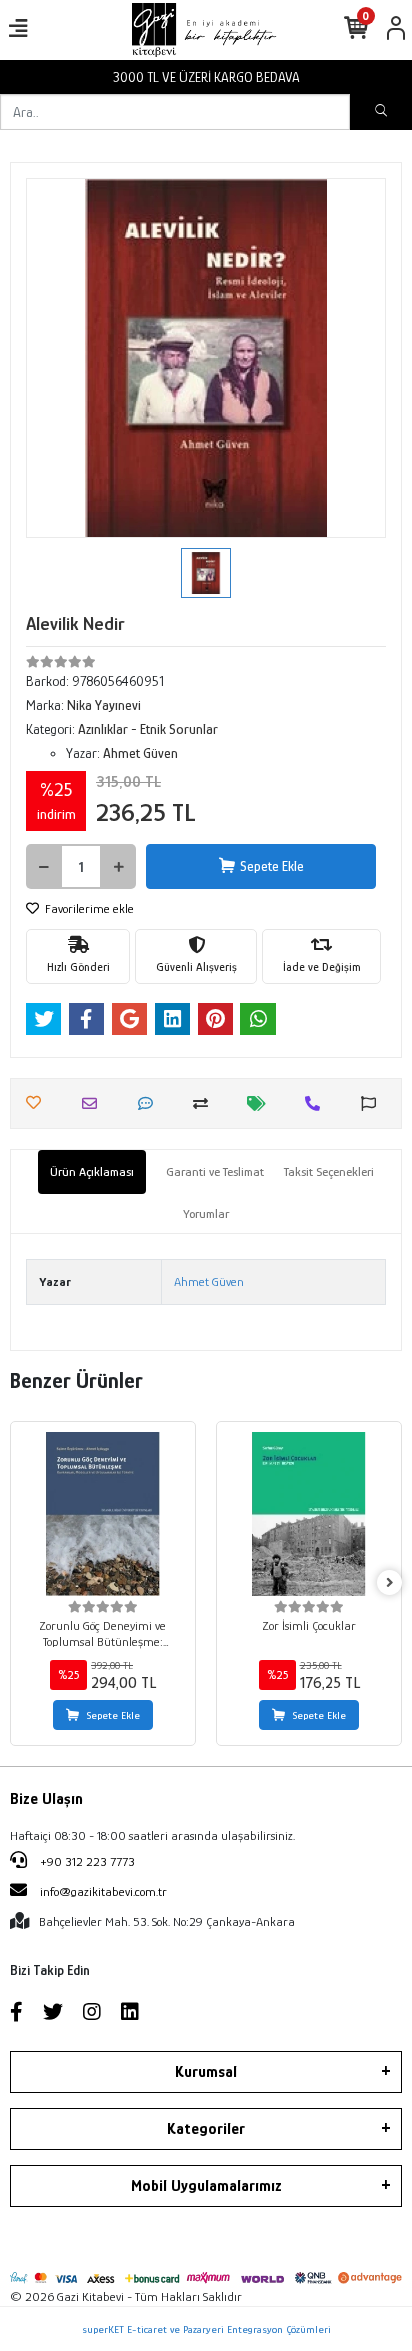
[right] (390, 1583)
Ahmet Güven (209, 1281)
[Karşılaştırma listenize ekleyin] (205, 1103)
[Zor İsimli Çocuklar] (309, 1514)
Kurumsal (206, 2072)
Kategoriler (206, 2129)
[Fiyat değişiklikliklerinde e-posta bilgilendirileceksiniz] (261, 1103)
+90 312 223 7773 (86, 1861)
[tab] (92, 1172)
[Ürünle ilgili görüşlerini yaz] (150, 1103)
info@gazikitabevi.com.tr (103, 1891)
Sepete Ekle (272, 866)
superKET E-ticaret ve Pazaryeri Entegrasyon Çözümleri (206, 2329)
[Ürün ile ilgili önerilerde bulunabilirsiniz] (373, 1103)
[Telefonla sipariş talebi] (317, 1103)
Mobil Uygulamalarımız (206, 2186)
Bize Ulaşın (46, 1799)
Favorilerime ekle (88, 908)
